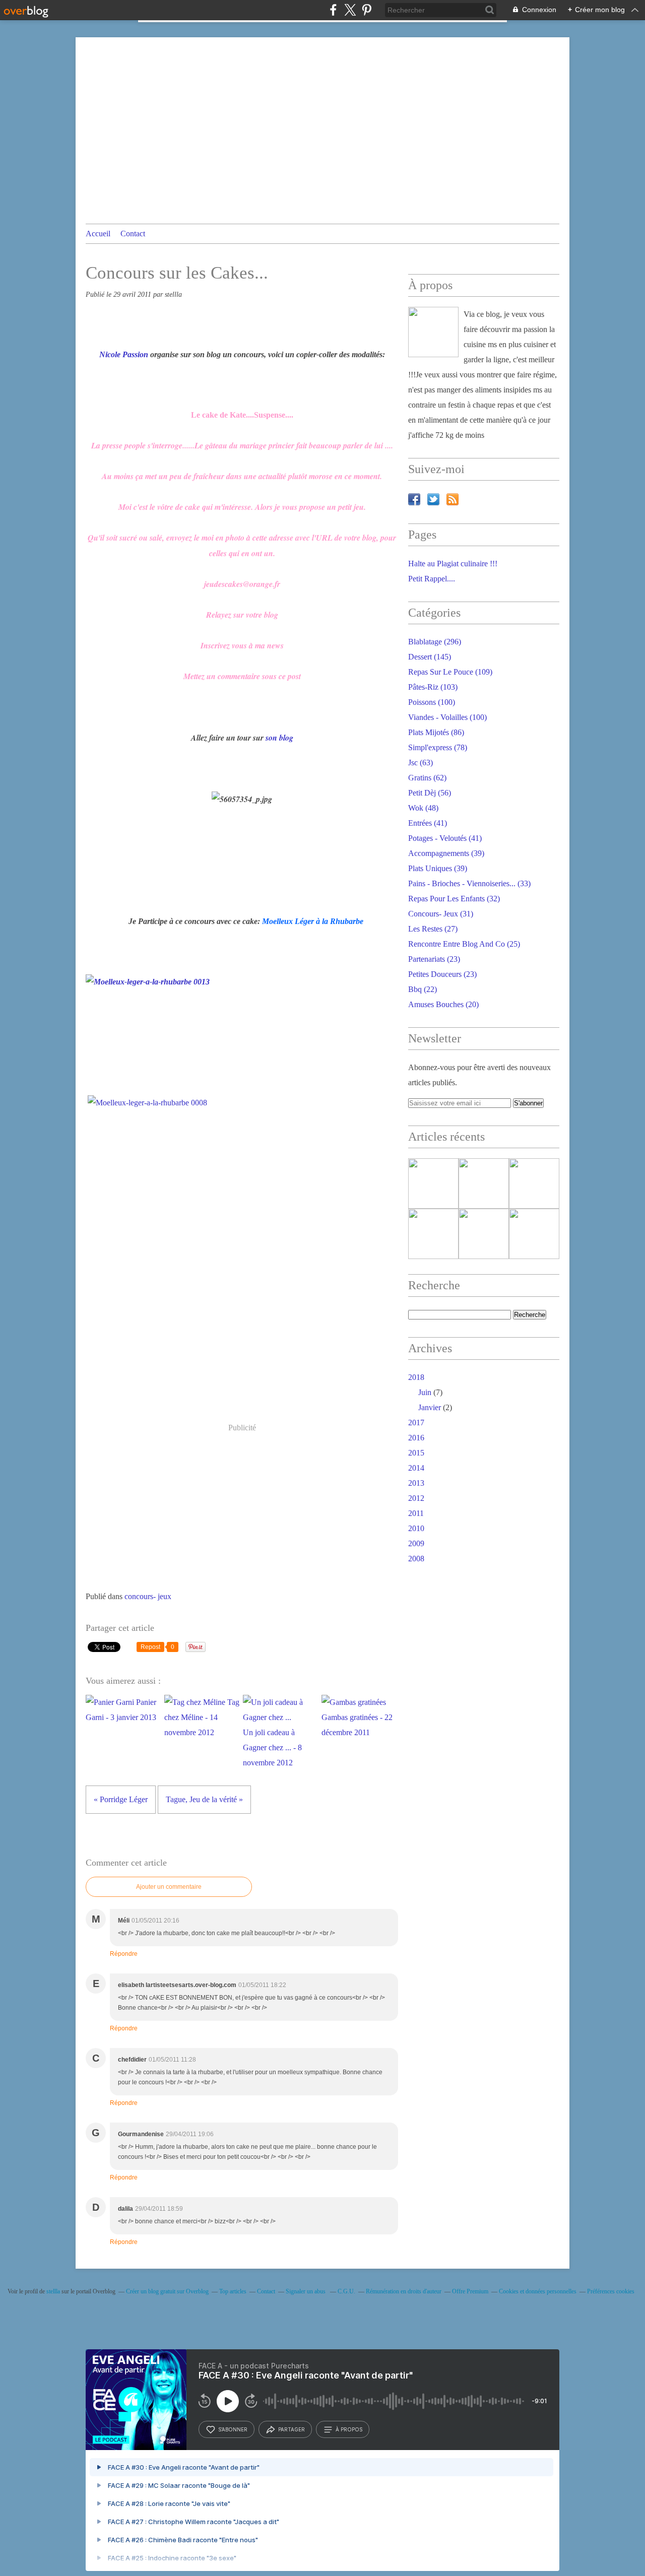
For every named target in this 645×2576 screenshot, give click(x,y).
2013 (416, 1483)
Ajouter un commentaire (169, 1887)
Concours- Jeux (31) (441, 914)
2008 (416, 1559)
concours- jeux (148, 1596)
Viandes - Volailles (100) (447, 717)
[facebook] (333, 10)
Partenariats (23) (434, 959)
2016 (416, 1438)
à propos (349, 2429)
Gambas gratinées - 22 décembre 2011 (357, 1725)
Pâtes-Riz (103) (433, 687)
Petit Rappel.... (432, 579)
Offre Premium (470, 2291)
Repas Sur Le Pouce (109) (450, 672)
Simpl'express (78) (438, 747)
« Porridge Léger (121, 1799)
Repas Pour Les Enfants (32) (454, 899)
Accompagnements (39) (446, 853)
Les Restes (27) (433, 929)
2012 (416, 1498)
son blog (279, 738)
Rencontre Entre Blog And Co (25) (464, 944)
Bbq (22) (423, 989)
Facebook (414, 499)
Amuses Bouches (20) (443, 1004)
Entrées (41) (428, 823)
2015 (416, 1453)
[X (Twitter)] (350, 10)
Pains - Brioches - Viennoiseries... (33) (469, 883)
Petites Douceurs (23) (442, 974)
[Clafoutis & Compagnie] (433, 332)
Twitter (433, 499)
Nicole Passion (124, 354)
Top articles (233, 2291)
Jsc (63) (421, 763)
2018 (416, 1377)
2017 (416, 1423)
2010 (416, 1528)
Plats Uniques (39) (438, 868)
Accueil (98, 234)
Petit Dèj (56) (430, 793)
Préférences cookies (611, 2291)
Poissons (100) (432, 702)
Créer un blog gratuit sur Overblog (167, 2291)
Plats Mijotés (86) (436, 732)
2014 (416, 1468)
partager (292, 2429)
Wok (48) (423, 808)
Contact (133, 234)
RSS (453, 499)
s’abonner (233, 2429)
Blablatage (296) (435, 642)
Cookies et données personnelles (538, 2291)
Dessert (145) (430, 657)
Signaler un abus (306, 2291)
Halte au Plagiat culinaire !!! (453, 564)
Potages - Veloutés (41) (445, 838)
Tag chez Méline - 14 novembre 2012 (202, 1717)
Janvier (430, 1407)
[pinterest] (367, 10)
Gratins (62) (427, 778)
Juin (425, 1392)
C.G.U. (346, 2291)
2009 (416, 1543)
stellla (53, 2291)
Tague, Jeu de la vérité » (204, 1799)
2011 (416, 1513)
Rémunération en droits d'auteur (404, 2291)
